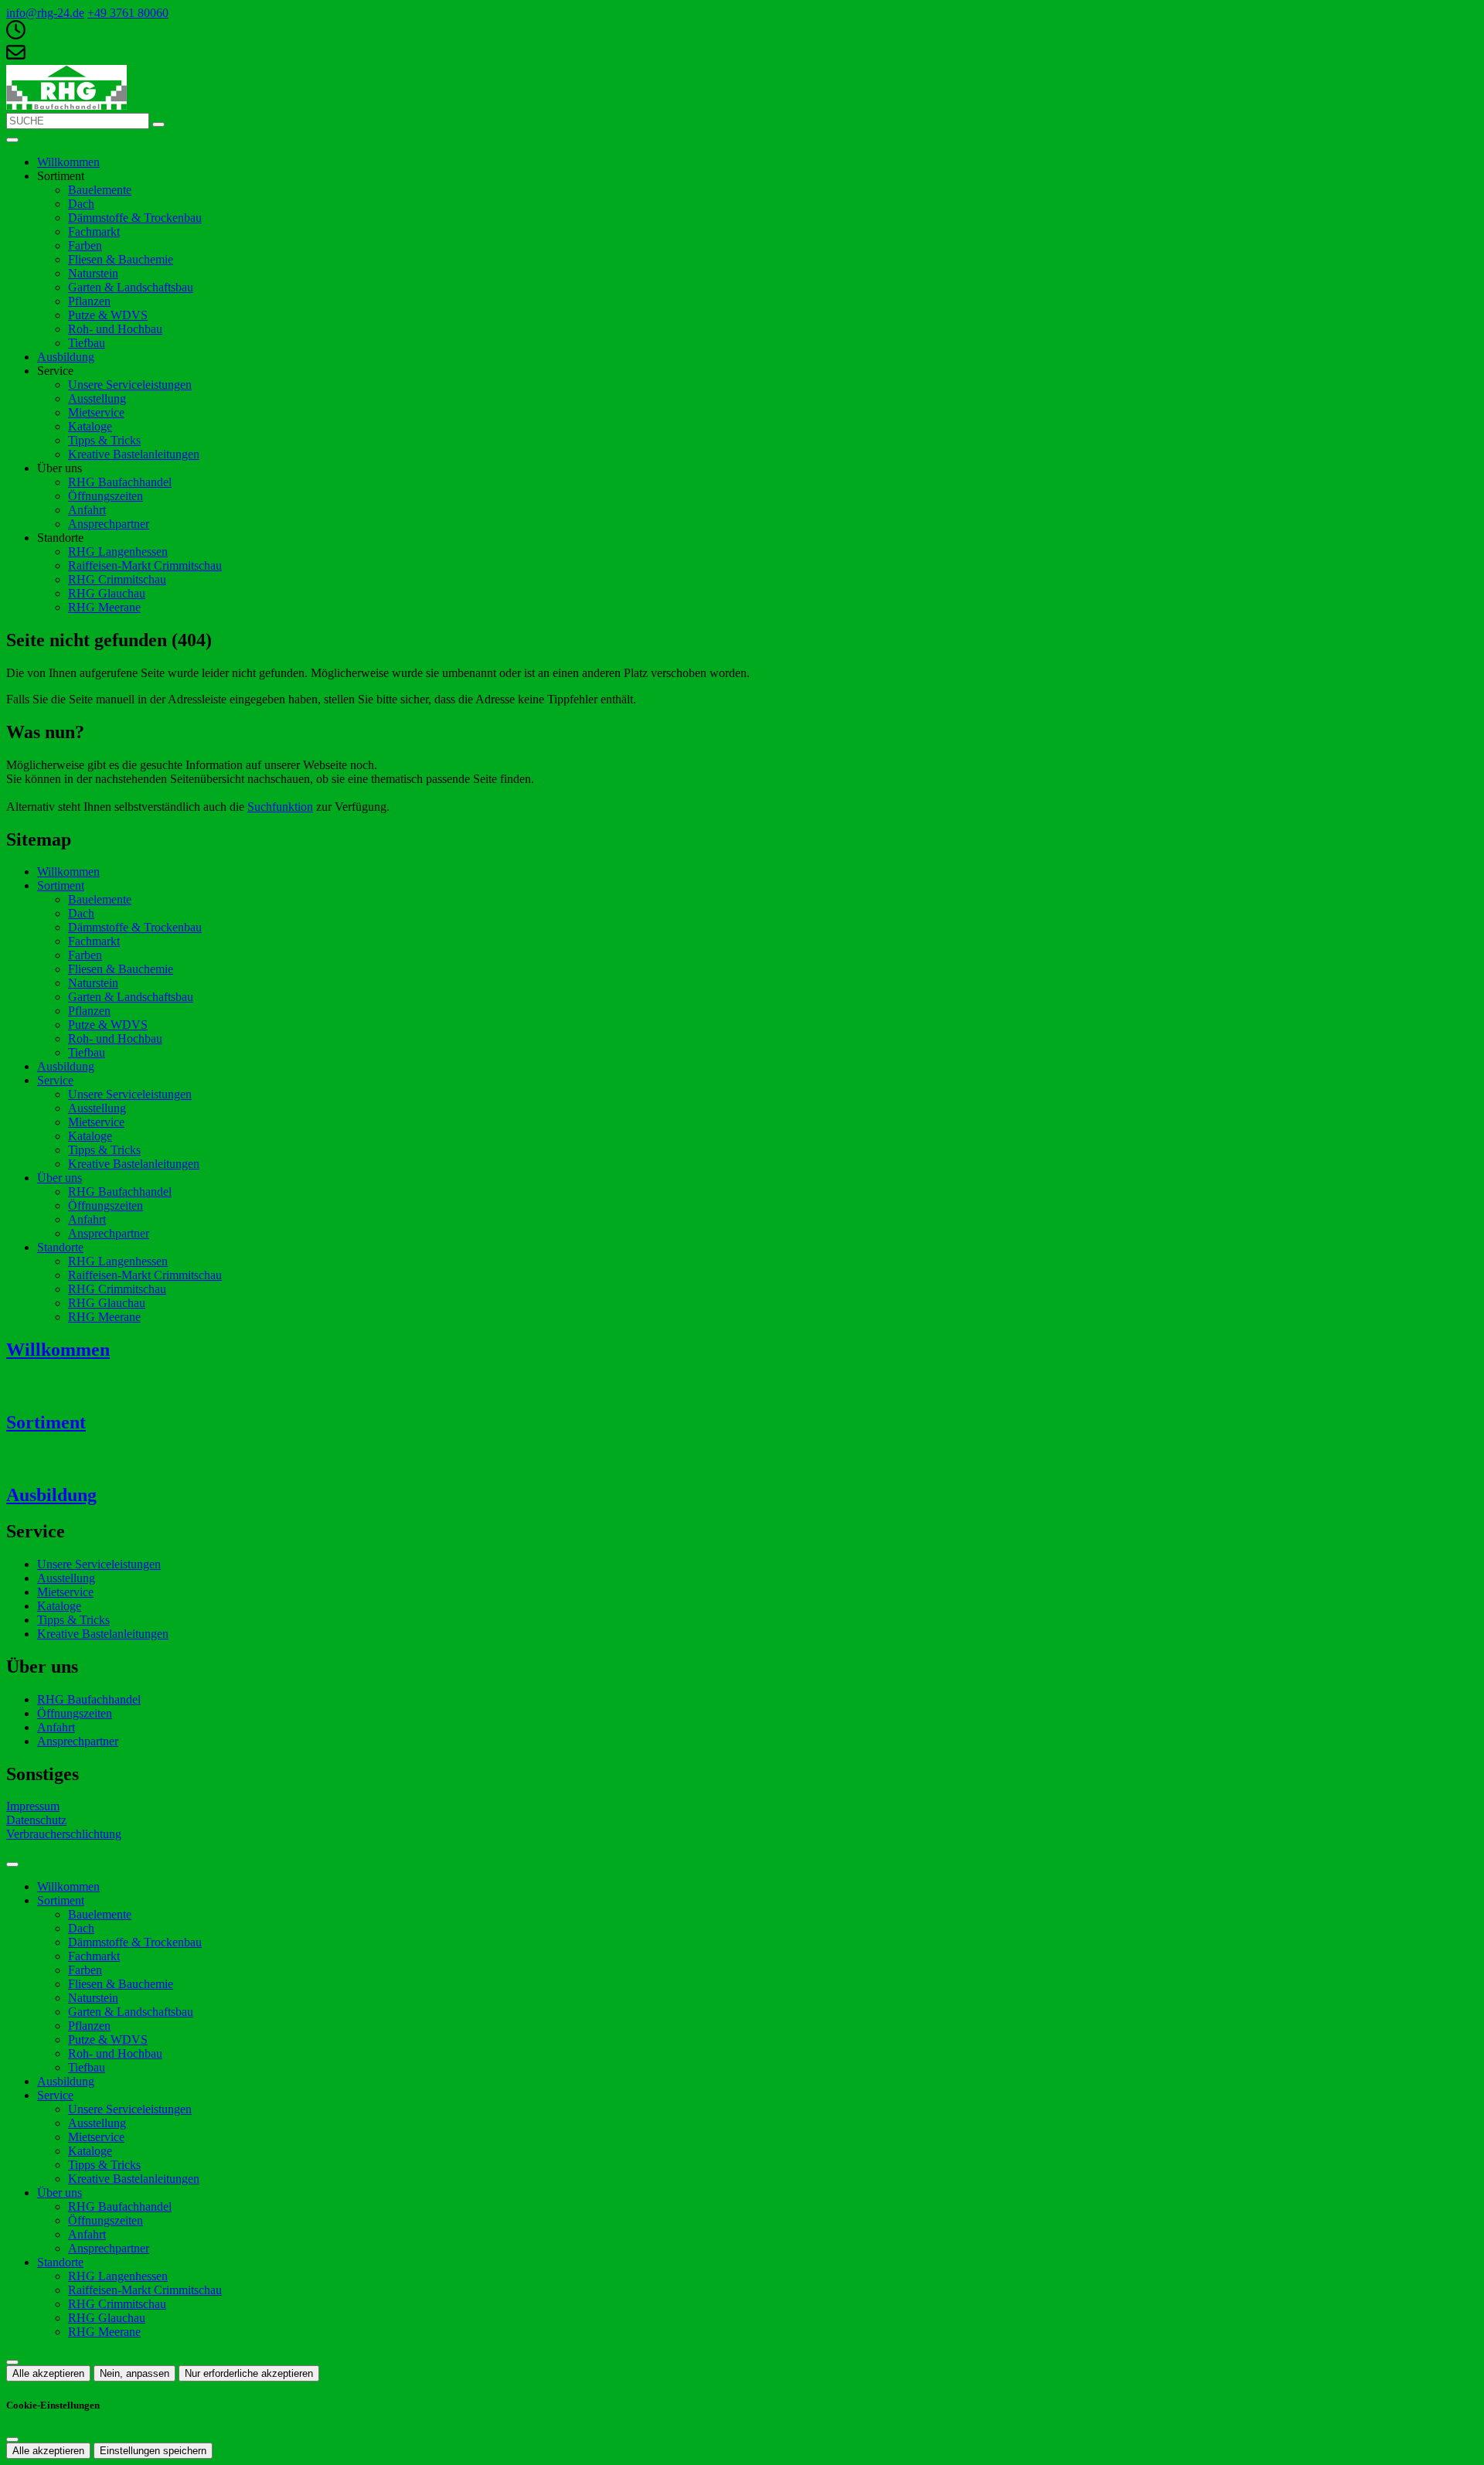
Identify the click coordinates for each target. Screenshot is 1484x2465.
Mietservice (96, 412)
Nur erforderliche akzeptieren (249, 2373)
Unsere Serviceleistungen (130, 385)
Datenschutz (36, 1820)
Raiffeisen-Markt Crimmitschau (145, 565)
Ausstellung (97, 398)
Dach (81, 204)
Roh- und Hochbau (115, 329)
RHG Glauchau (107, 593)
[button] (12, 140)
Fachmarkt (94, 232)
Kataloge (90, 426)
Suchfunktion (280, 807)
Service (55, 1080)
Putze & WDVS (108, 315)
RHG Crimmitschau (117, 579)
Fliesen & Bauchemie (121, 259)
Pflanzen (89, 301)
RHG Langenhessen (118, 552)
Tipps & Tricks (104, 440)
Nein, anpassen (134, 2373)
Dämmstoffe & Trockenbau (135, 218)
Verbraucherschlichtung (64, 1834)
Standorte (60, 1247)
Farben (85, 245)
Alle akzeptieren (48, 2373)
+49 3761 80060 (128, 13)
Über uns (60, 1178)
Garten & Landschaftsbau (131, 287)
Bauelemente (100, 190)
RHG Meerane (104, 607)
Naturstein (93, 273)
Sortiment (61, 885)
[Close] (12, 1864)
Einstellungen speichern (153, 2451)
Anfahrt (87, 510)
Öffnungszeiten (106, 496)
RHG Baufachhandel (120, 482)
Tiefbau (87, 343)
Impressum (33, 1806)
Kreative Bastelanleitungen (134, 454)
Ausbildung (66, 357)
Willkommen (68, 162)
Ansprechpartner (109, 524)
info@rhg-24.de (45, 13)
